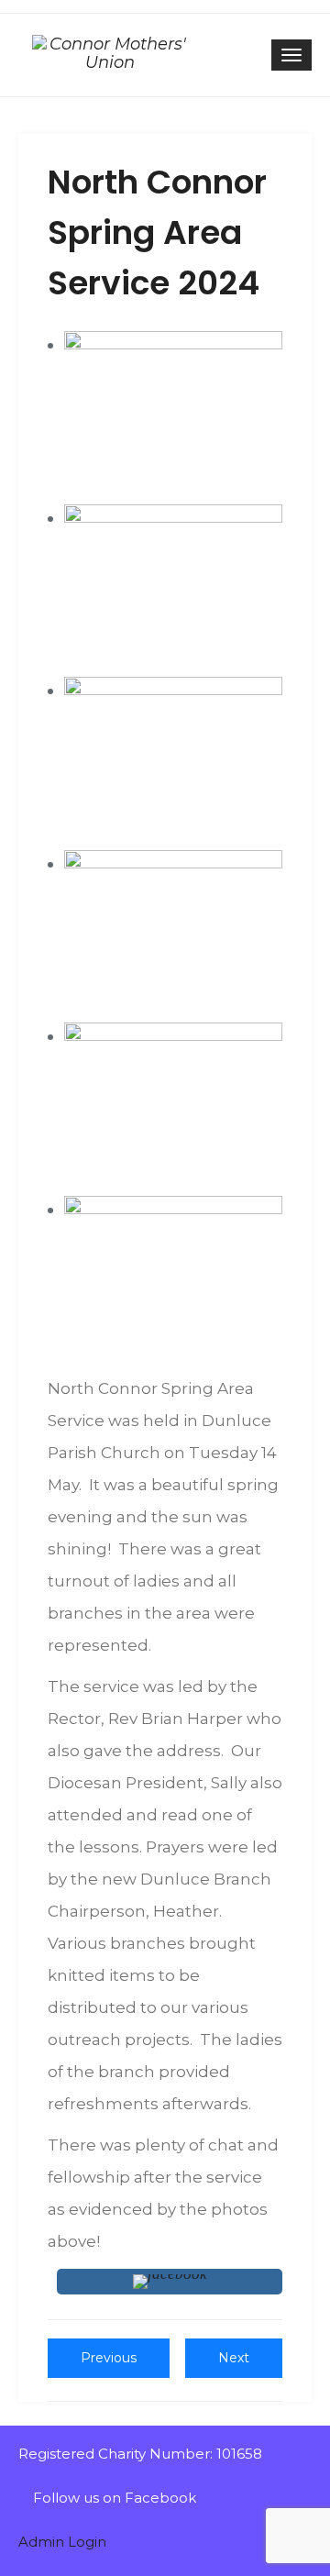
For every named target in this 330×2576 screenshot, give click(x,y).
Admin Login (62, 2542)
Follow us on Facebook (113, 2498)
